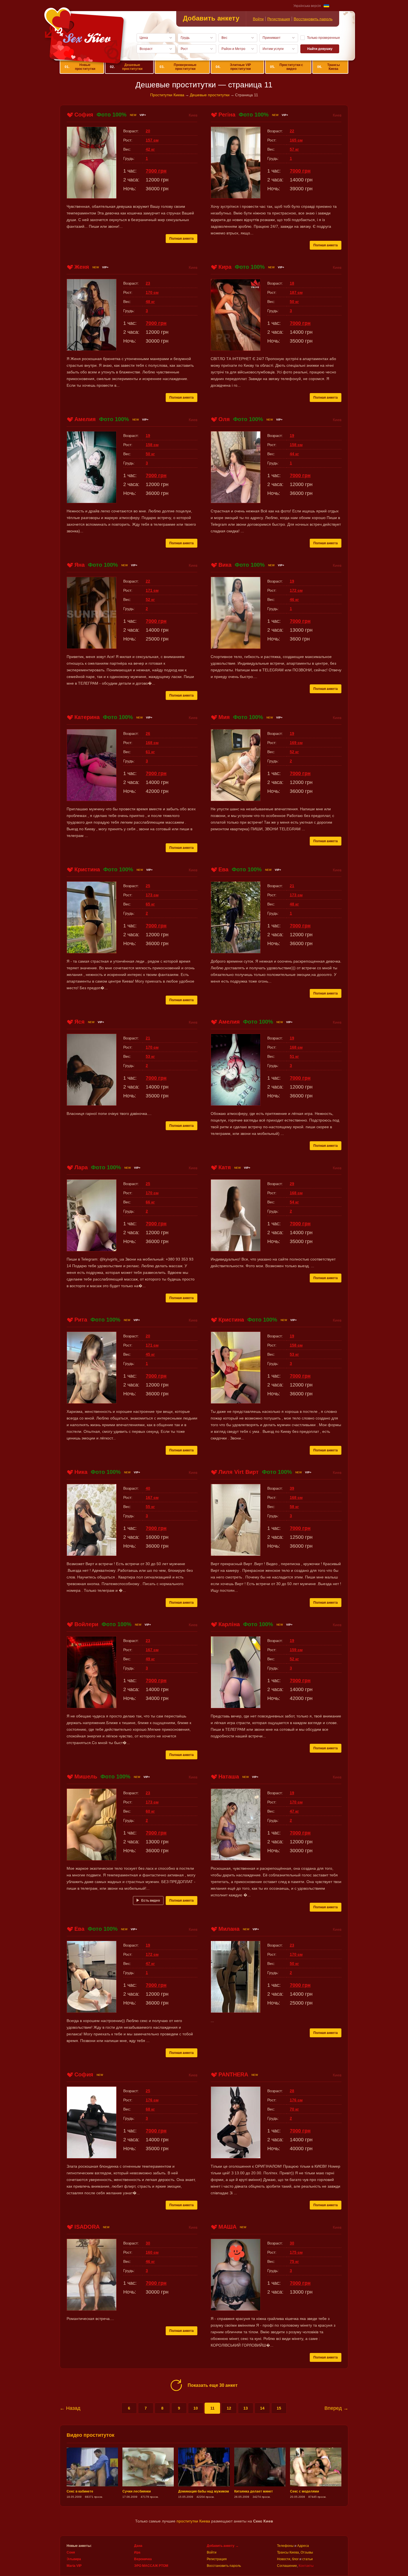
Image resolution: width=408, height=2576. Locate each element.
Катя (225, 1167)
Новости (284, 2559)
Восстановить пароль (313, 19)
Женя (82, 267)
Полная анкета (182, 239)
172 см (296, 590)
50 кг (294, 302)
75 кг (294, 2261)
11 (212, 2408)
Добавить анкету (211, 18)
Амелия (85, 419)
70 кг (294, 2109)
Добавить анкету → (223, 2546)
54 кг (294, 1202)
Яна (80, 565)
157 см (152, 140)
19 (148, 436)
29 (292, 1184)
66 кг (150, 1202)
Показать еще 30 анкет (213, 2385)
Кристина (87, 869)
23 (148, 283)
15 (279, 2408)
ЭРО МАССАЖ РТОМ (151, 2566)
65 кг (150, 904)
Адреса (303, 2546)
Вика (225, 565)
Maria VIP (74, 2566)
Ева (223, 869)
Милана (229, 1929)
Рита (81, 1320)
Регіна (227, 115)
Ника (81, 1472)
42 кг (150, 149)
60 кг (150, 1811)
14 (262, 2408)
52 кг (150, 599)
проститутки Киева (193, 2521)
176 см (152, 2100)
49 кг (150, 1659)
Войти (258, 19)
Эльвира (74, 2559)
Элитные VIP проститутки (233, 67)
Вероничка (143, 2559)
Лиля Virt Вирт (239, 1472)
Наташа (229, 1777)
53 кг (150, 1056)
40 (148, 1488)
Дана (138, 2546)
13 (246, 2408)
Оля (224, 419)
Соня (71, 2552)
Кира (225, 267)
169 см (296, 743)
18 (292, 283)
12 (229, 2408)
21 (292, 886)
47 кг (294, 1811)
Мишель (86, 1777)
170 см (152, 292)
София (84, 115)
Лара (81, 1167)
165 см (296, 140)
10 (196, 2408)
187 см (296, 292)
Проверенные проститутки (178, 67)
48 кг (150, 302)
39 (292, 1488)
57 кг (294, 149)
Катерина (87, 717)
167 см (152, 1497)
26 (148, 733)
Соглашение (287, 2566)
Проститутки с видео (287, 67)
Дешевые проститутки (126, 67)
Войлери (86, 1624)
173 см (152, 895)
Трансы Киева (328, 67)
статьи (308, 2559)
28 (292, 2091)
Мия (224, 717)
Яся (80, 1022)
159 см (296, 1650)
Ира (137, 2552)
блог (295, 2559)
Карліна (229, 1624)
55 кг (150, 1507)
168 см (152, 743)
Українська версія (307, 6)
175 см (296, 2252)
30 (148, 2243)
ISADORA (87, 2227)
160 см (152, 2252)
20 (148, 131)
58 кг (294, 1507)
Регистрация (279, 19)
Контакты (306, 2566)
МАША (227, 2227)
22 (292, 131)
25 (148, 886)
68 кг (150, 2109)
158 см (152, 445)
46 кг (294, 599)
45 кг (150, 1354)
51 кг (294, 1056)
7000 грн (156, 171)
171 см (152, 590)
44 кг (294, 454)
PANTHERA (233, 2074)
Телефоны (285, 2546)
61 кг (150, 752)
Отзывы (307, 2552)
